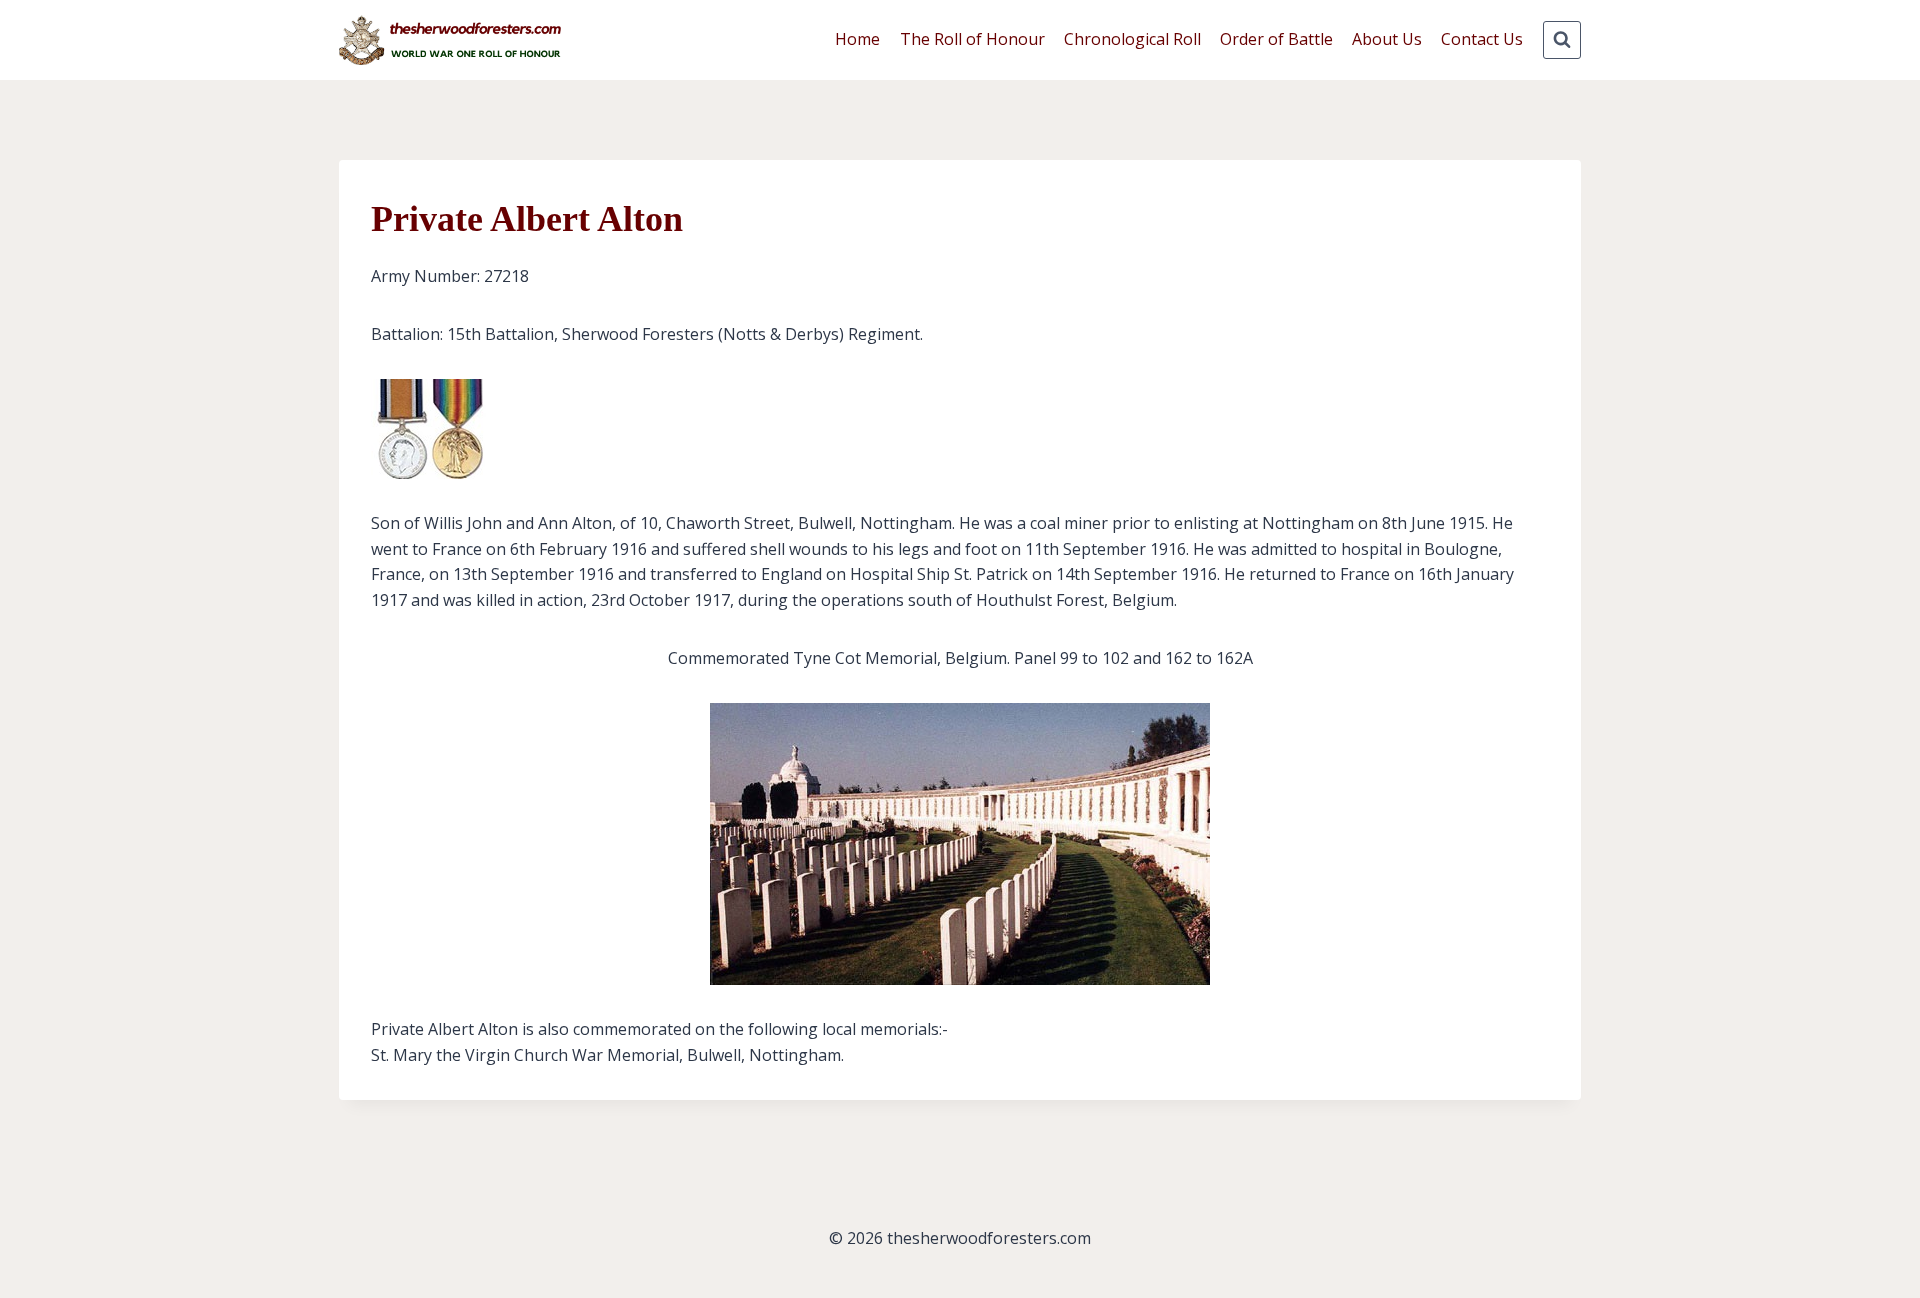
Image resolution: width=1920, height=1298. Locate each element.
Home (857, 39)
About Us (1387, 39)
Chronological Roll (1132, 39)
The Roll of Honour (972, 39)
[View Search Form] (1562, 40)
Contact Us (1482, 39)
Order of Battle (1276, 39)
